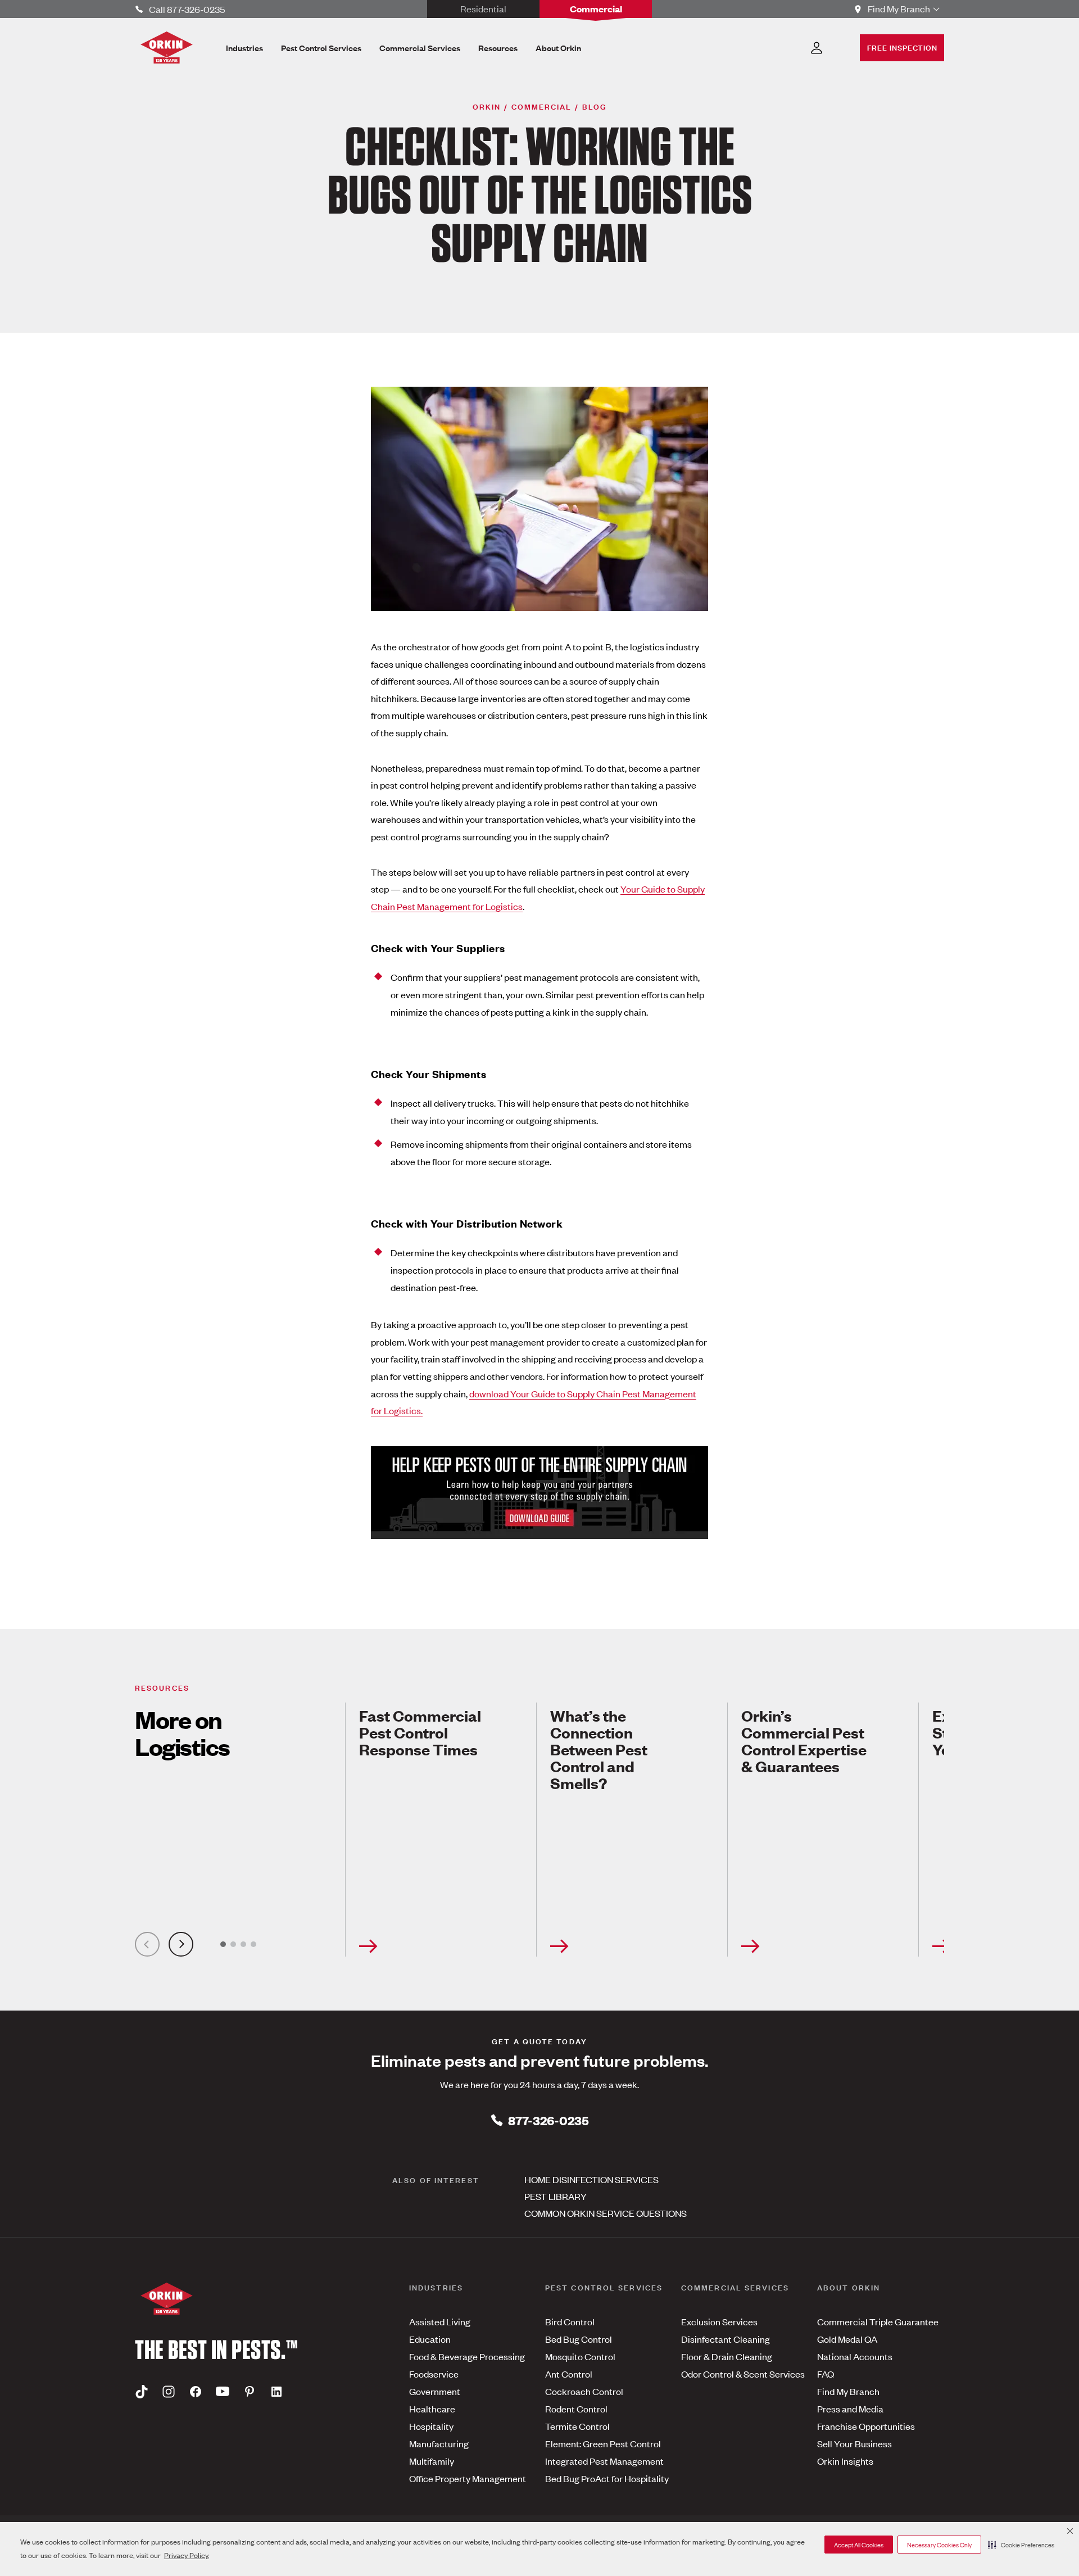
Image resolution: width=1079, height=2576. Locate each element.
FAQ (826, 2374)
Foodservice (434, 2374)
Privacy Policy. (187, 2555)
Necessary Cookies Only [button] (939, 2545)
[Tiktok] (142, 2392)
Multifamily (432, 2461)
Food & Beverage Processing (467, 2356)
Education (430, 2339)
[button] (1021, 2545)
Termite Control (577, 2426)
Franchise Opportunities (866, 2426)
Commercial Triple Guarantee (878, 2321)
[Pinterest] (250, 2392)
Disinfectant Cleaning (726, 2339)
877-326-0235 (548, 2120)
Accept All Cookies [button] (859, 2545)
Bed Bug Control (579, 2339)
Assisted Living (440, 2321)
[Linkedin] (276, 2392)
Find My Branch (848, 2391)
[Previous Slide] (147, 1944)
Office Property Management (468, 2478)
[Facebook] (196, 2392)
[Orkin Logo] (167, 47)
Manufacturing (439, 2443)
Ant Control (569, 2374)
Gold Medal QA (847, 2339)
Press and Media (850, 2409)
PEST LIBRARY (556, 2196)
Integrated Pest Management (604, 2461)
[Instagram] (169, 2392)
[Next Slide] (181, 1944)
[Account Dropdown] (817, 48)
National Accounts (855, 2356)
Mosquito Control (580, 2356)
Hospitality (431, 2426)
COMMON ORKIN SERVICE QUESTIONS (606, 2213)
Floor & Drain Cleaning (727, 2356)
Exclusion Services (719, 2321)
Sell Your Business (854, 2443)
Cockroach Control (584, 2391)
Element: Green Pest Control (603, 2443)
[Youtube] (223, 2392)
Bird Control (570, 2321)
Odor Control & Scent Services (743, 2374)
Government (435, 2391)
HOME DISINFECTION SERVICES (591, 2179)
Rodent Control (576, 2409)
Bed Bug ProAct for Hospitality (607, 2478)
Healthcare (432, 2409)
